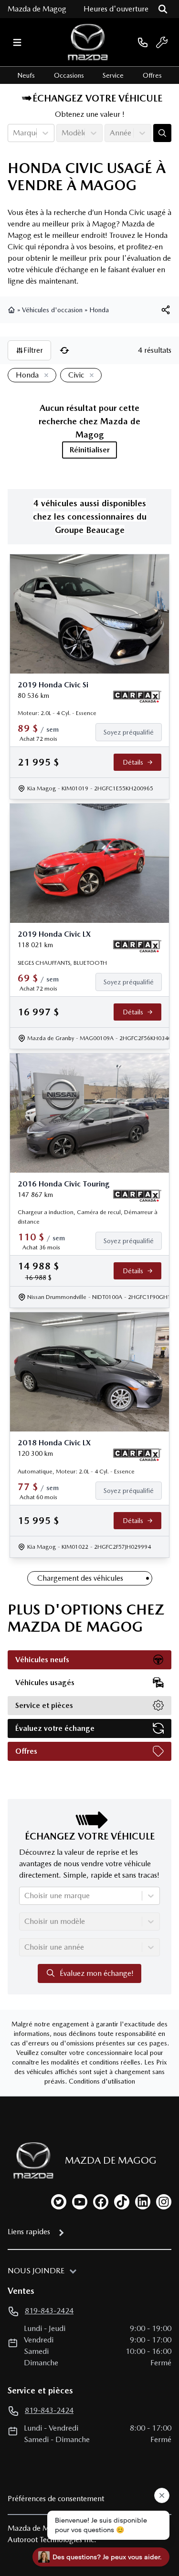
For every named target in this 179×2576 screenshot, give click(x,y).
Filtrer (33, 350)
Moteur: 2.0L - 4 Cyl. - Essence (57, 713)
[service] (162, 42)
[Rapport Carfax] (137, 697)
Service (113, 75)
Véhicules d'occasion (52, 310)
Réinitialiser (90, 450)
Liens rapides (29, 2232)
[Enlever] (44, 376)
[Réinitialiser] (64, 350)
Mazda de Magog (37, 9)
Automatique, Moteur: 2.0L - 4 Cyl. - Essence (76, 1472)
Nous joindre (36, 2271)
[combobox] (14, 133)
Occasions (69, 75)
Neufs (26, 75)
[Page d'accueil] (12, 310)
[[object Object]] (166, 310)
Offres (152, 75)
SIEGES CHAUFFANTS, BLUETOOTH (62, 963)
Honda (99, 310)
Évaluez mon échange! (97, 1973)
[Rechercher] (163, 9)
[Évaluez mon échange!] (162, 133)
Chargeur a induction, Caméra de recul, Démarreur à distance (88, 1217)
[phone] (143, 42)
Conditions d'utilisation (102, 2081)
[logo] (88, 42)
